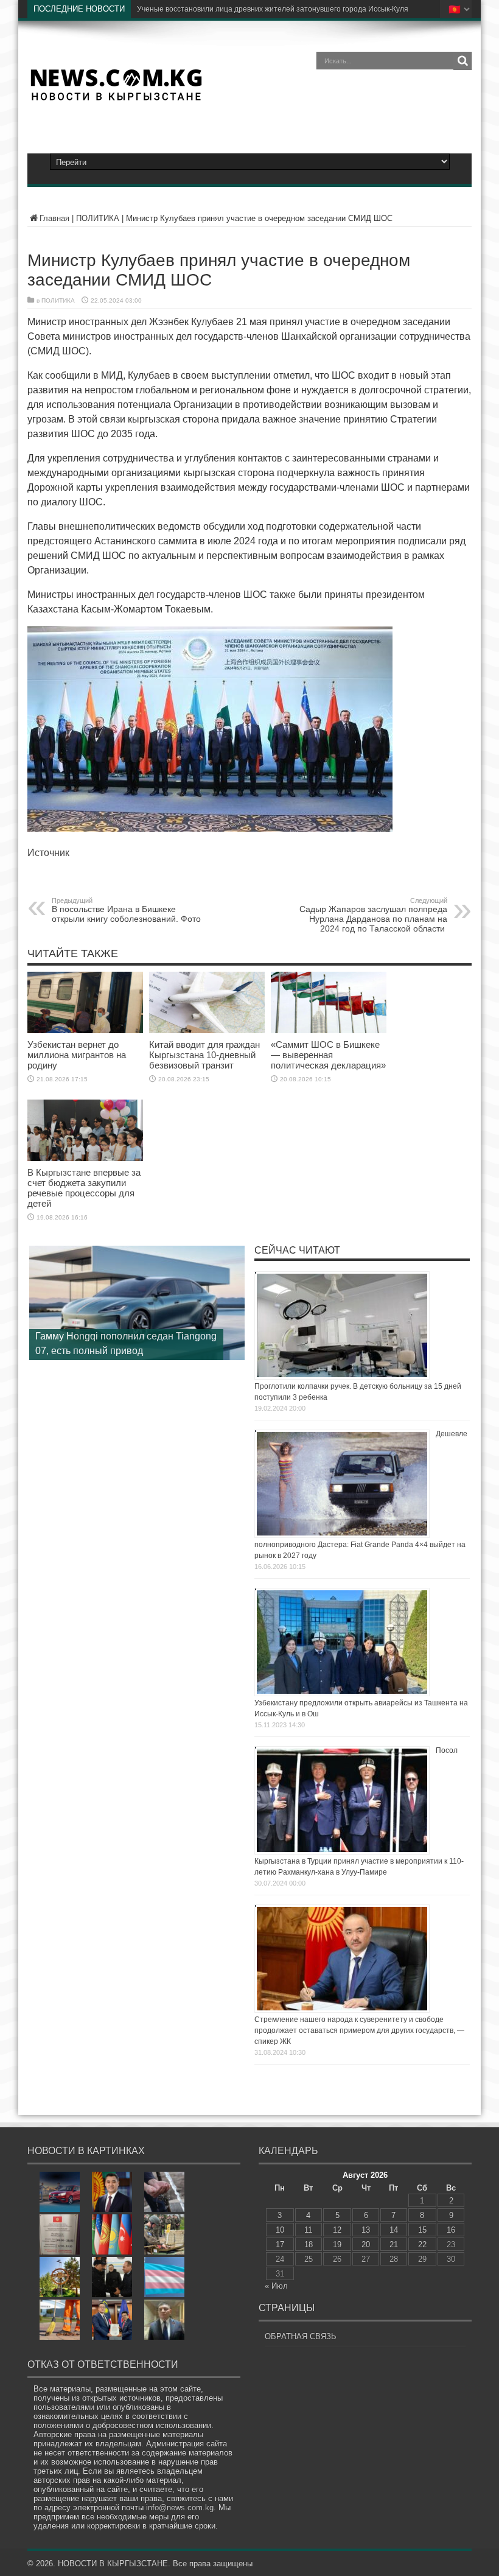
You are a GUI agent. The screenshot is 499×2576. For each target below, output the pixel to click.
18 (309, 2244)
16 (451, 2230)
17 (280, 2244)
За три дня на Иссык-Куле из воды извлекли (213, 9)
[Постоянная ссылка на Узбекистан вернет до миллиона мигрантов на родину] (85, 1030)
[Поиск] (462, 61)
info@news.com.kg (180, 2508)
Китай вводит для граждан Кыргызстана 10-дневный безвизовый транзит (204, 1055)
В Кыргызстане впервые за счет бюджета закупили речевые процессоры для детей (84, 1188)
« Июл (276, 2286)
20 (366, 2244)
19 (337, 2244)
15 (422, 2230)
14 (394, 2230)
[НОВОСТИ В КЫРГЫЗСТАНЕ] (116, 97)
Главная (54, 218)
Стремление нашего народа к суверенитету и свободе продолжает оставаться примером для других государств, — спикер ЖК (359, 2030)
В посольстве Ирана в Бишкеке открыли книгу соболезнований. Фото (126, 910)
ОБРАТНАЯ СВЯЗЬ (301, 2336)
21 (394, 2244)
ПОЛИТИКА (98, 218)
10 (280, 2230)
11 (308, 2230)
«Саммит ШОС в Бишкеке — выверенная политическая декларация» (328, 1055)
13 (366, 2230)
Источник (48, 853)
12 (337, 2230)
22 (422, 2244)
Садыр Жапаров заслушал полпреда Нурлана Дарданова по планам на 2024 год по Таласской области (373, 915)
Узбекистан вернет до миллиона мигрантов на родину (77, 1055)
